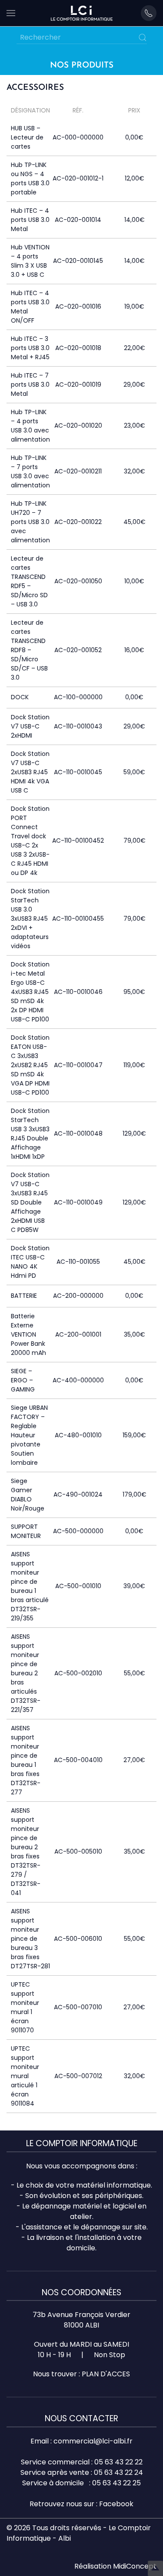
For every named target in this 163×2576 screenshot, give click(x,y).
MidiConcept (135, 2566)
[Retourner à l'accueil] (82, 13)
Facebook (116, 2504)
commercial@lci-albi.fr (93, 2441)
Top (155, 2568)
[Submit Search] (143, 37)
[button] (11, 13)
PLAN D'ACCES (106, 2374)
